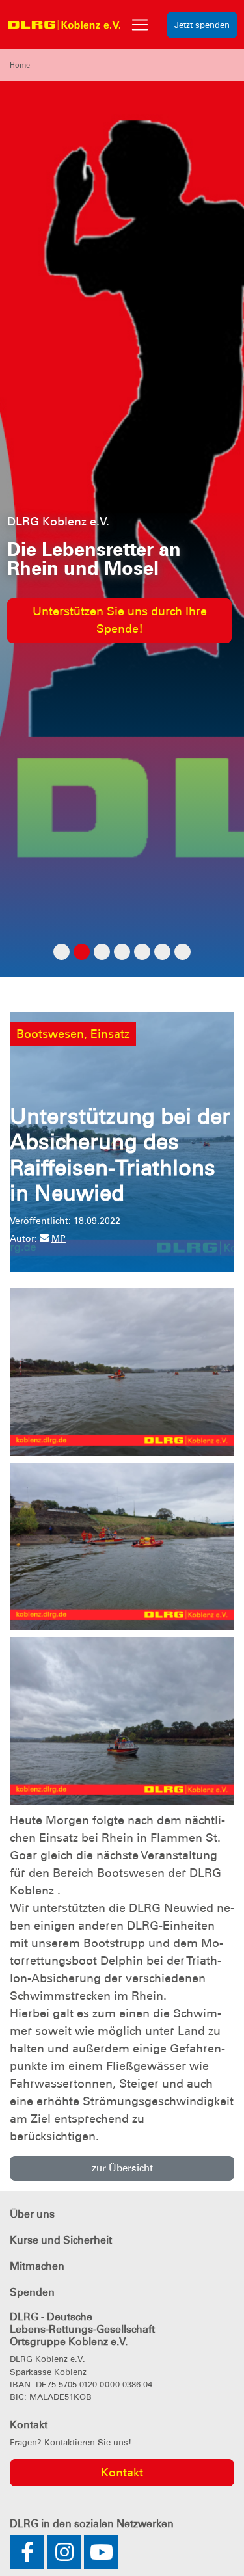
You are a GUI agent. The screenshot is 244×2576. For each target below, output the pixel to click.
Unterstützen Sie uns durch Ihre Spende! (120, 620)
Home (20, 65)
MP (59, 1238)
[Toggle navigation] (140, 25)
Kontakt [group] (122, 2473)
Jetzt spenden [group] (202, 25)
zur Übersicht (122, 2168)
